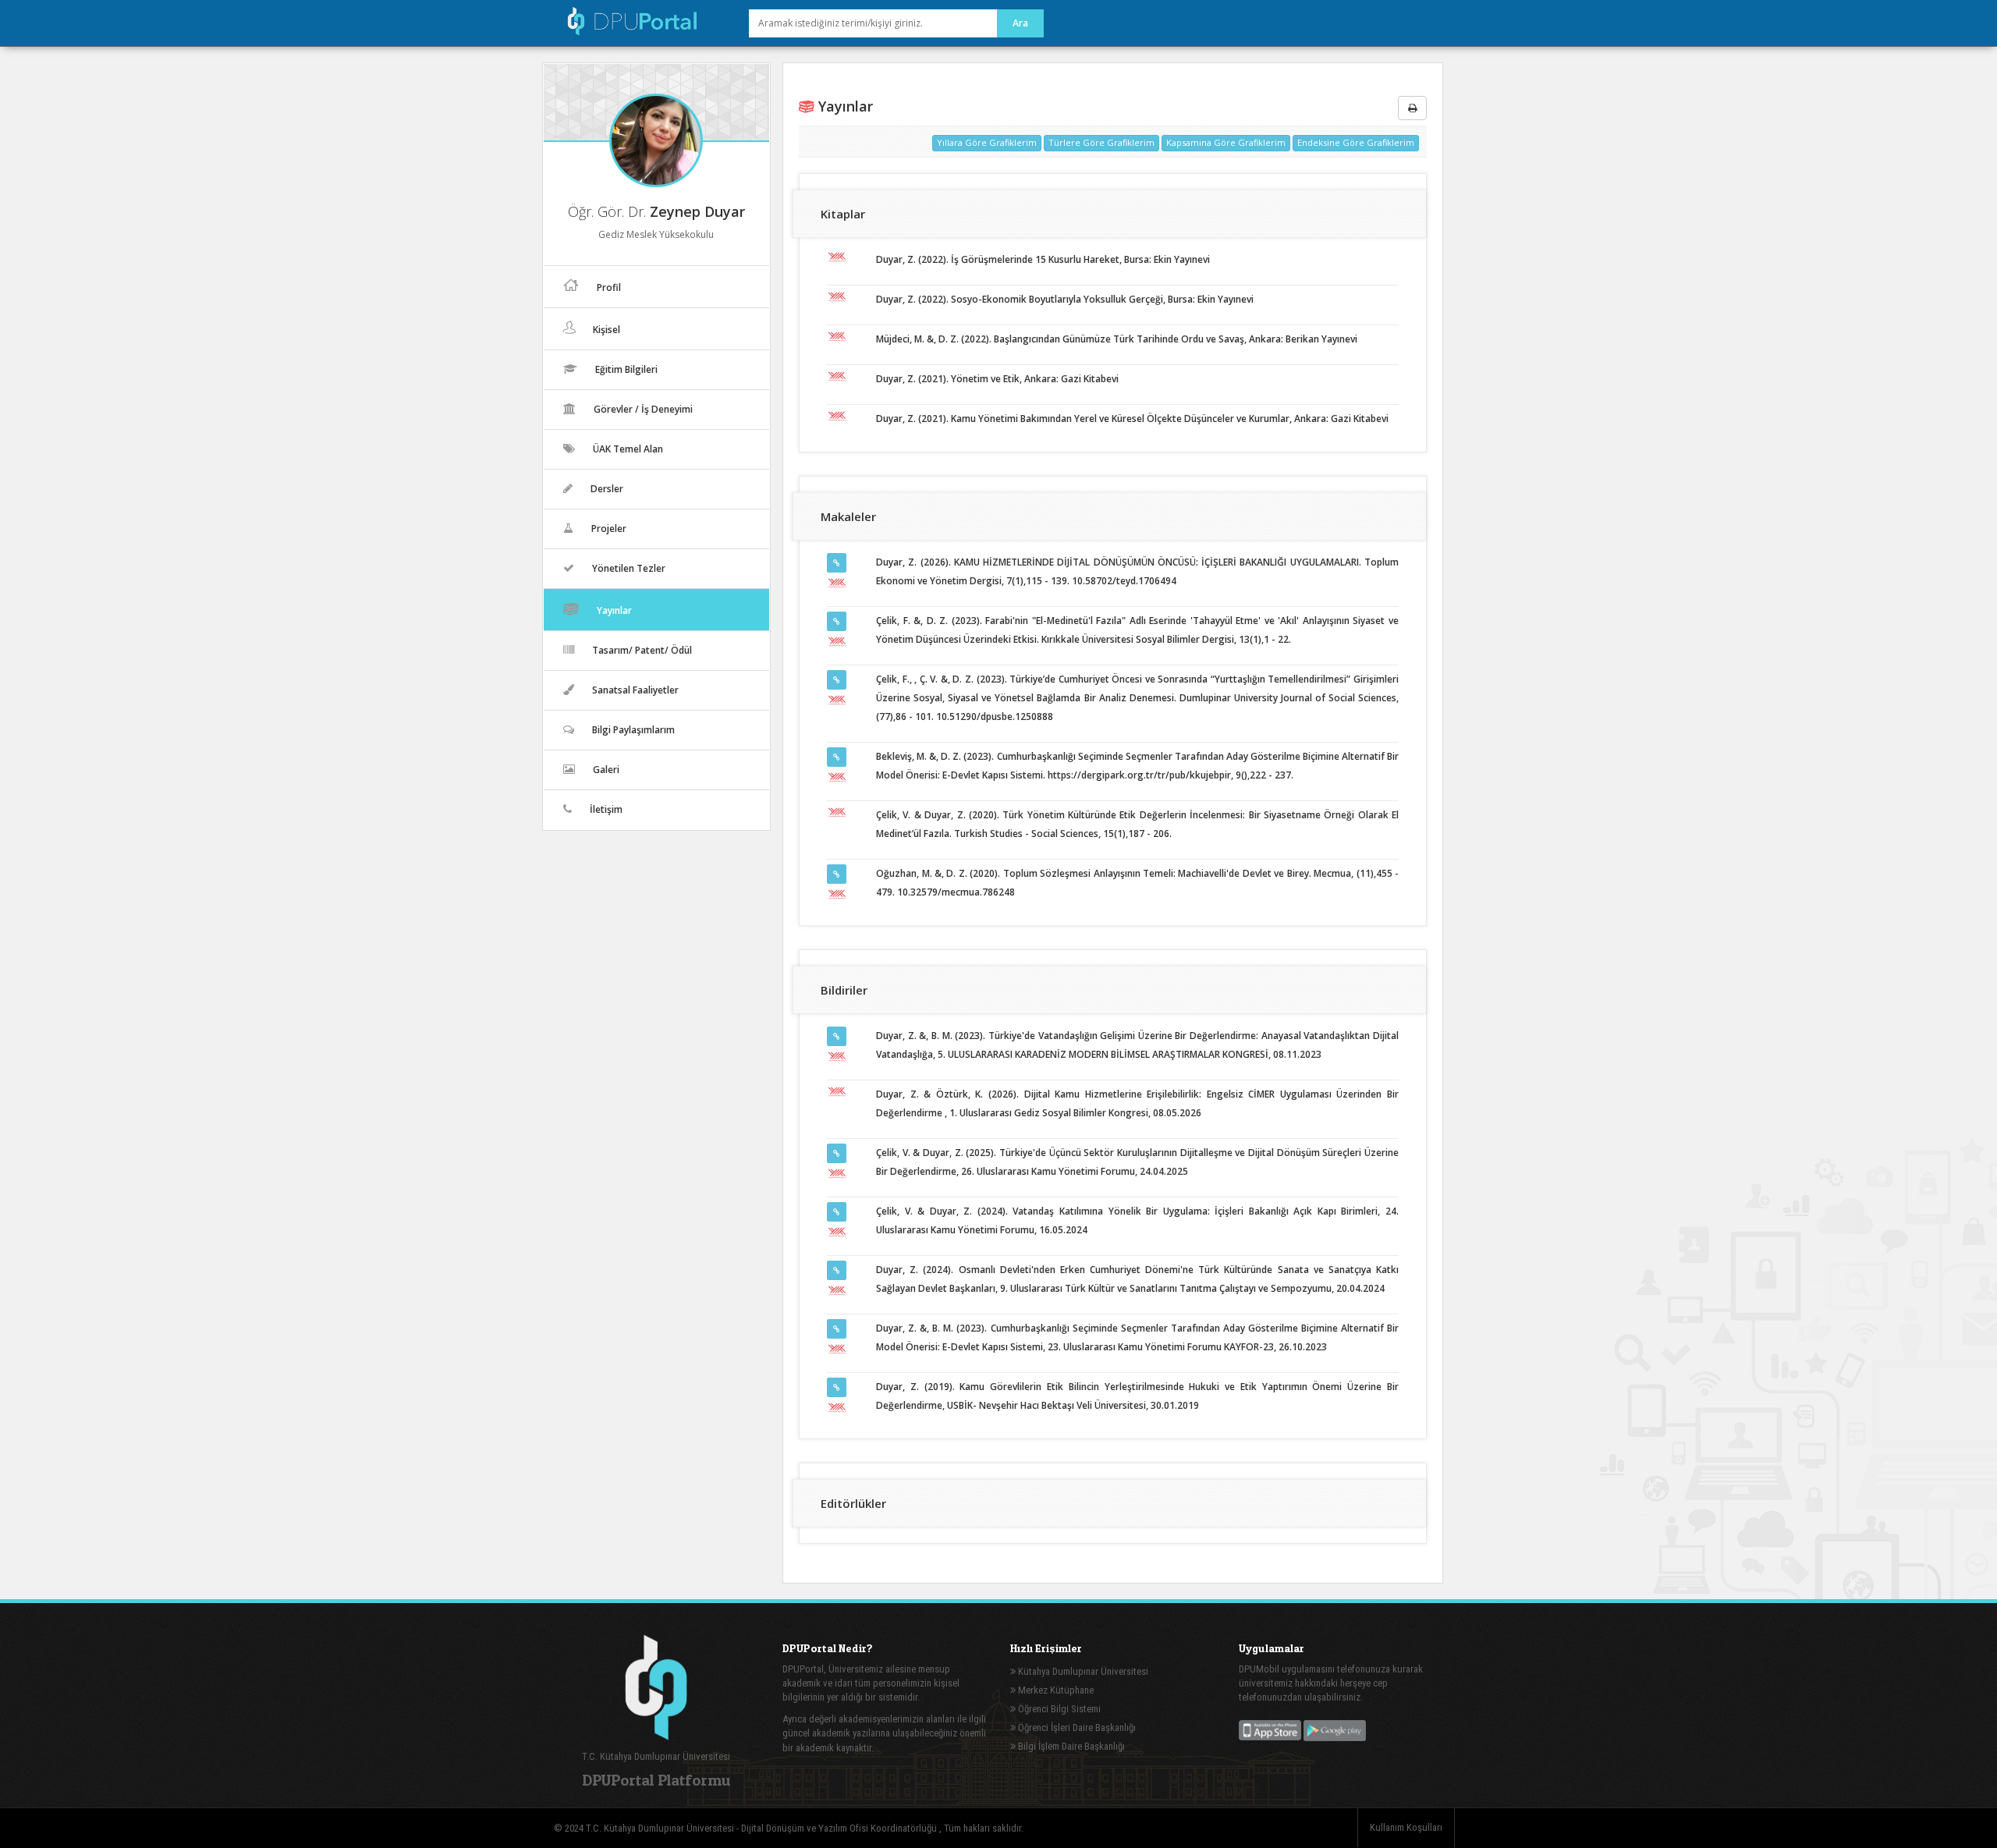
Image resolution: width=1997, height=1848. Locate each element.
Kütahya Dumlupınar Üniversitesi (1082, 1671)
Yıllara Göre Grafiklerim (987, 142)
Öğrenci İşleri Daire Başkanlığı (1076, 1727)
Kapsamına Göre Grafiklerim (1226, 142)
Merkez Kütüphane (1055, 1690)
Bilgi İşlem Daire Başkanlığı (1070, 1746)
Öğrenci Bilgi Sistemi (1058, 1709)
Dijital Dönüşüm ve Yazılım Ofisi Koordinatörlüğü (840, 1828)
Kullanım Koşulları (1406, 1827)
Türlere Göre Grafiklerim (1101, 142)
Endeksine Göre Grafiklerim (1356, 142)
